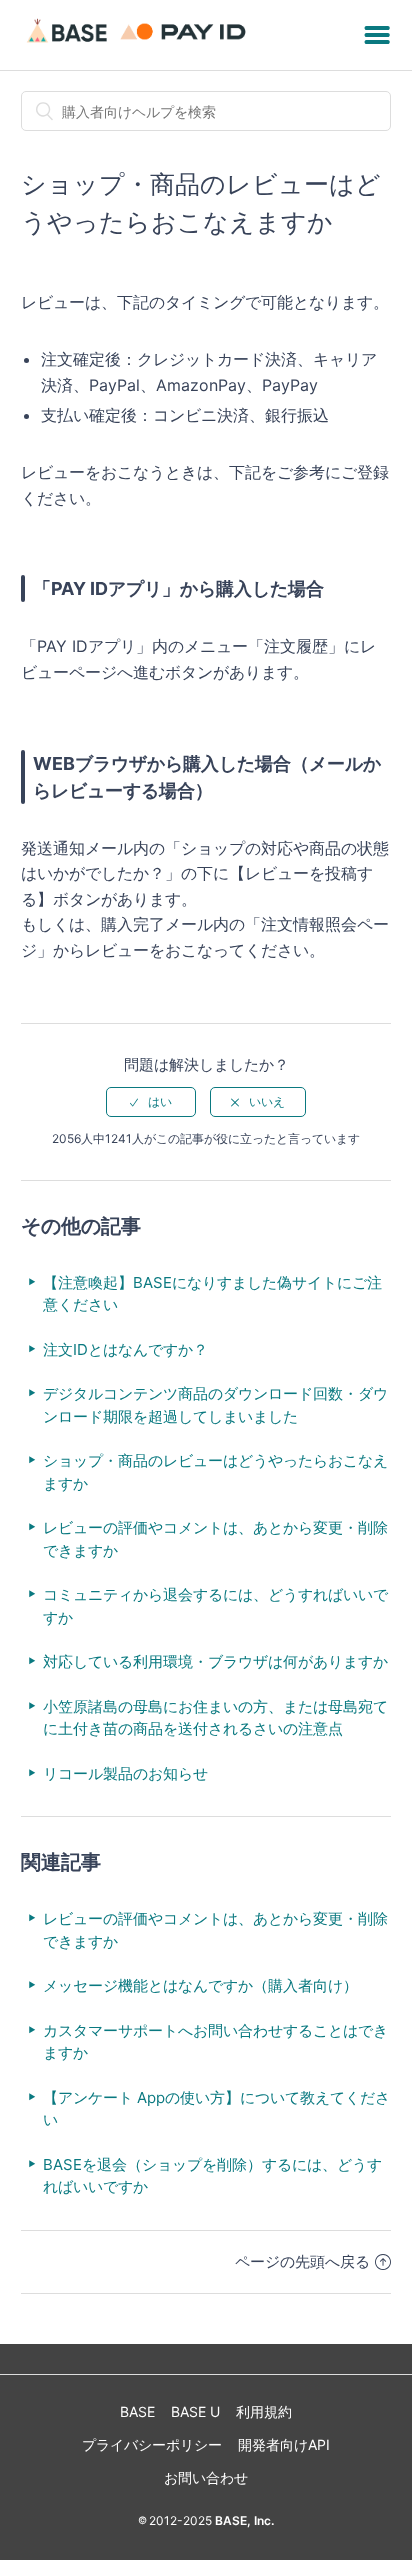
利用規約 (264, 2411)
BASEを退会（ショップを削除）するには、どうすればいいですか (212, 2176)
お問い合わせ (206, 2477)
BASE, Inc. (243, 2520)
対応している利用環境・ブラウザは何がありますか (215, 1661)
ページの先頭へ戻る (302, 2261)
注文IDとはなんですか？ (125, 1349)
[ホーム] (139, 44)
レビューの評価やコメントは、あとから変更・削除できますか (215, 1539)
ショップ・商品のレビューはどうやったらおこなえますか (215, 1472)
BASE (137, 2411)
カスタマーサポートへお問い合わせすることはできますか (215, 2042)
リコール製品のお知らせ (125, 1773)
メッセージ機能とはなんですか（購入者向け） (200, 1985)
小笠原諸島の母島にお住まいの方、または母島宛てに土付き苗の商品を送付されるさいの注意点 (215, 1718)
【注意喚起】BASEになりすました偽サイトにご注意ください (212, 1294)
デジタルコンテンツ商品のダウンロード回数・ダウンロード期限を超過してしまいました (215, 1405)
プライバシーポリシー (152, 2444)
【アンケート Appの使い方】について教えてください (216, 2109)
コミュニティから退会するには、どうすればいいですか (215, 1606)
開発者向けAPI (284, 2444)
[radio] (151, 1102)
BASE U (195, 2411)
